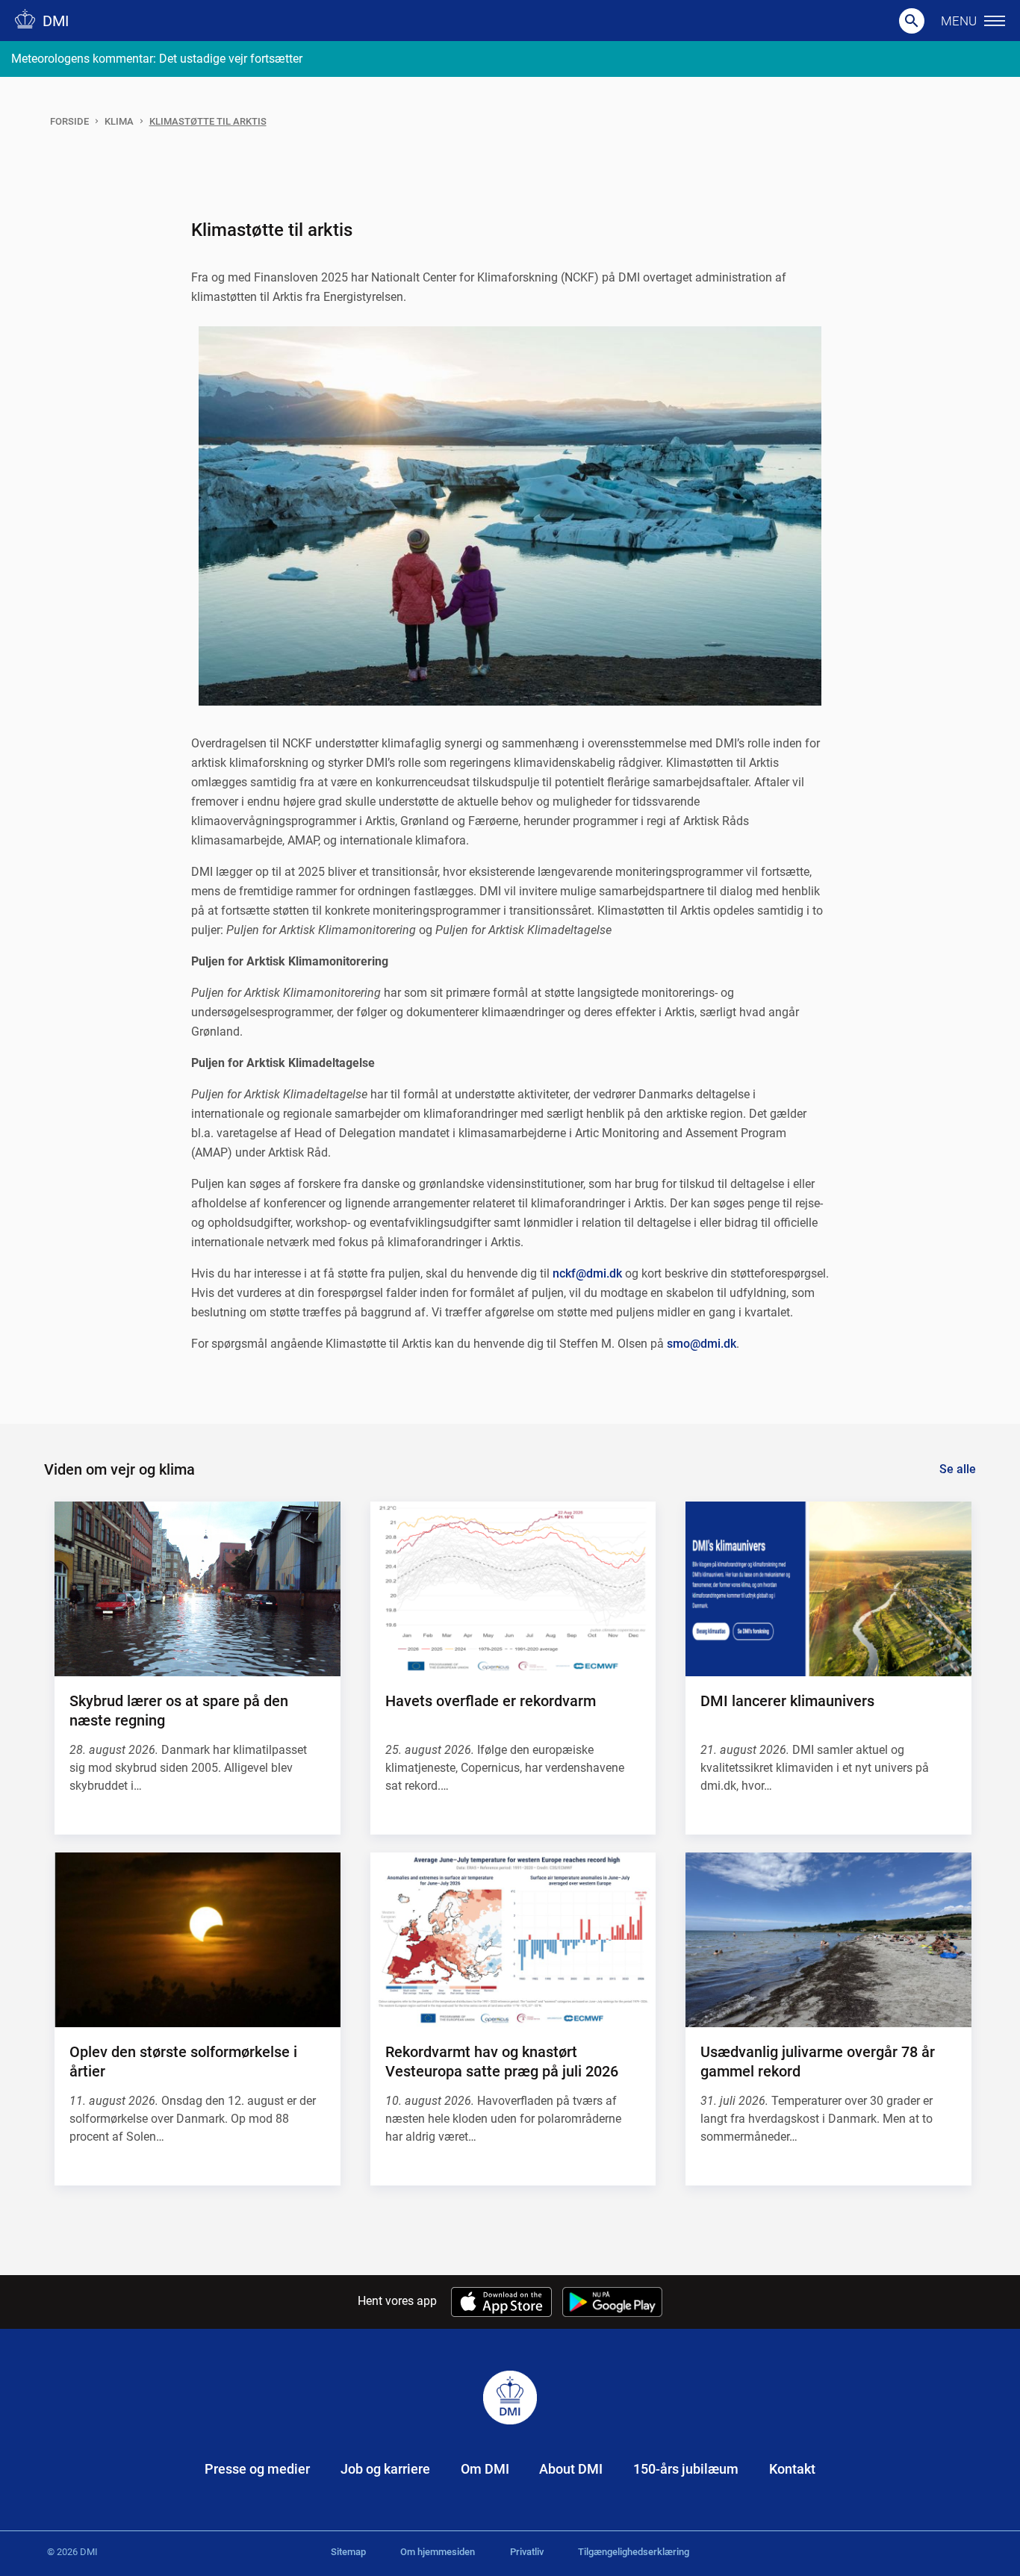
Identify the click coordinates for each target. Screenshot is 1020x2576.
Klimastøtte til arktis (208, 121)
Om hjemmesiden (438, 2552)
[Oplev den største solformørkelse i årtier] (197, 1940)
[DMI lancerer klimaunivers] (828, 1589)
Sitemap (348, 2552)
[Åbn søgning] (912, 21)
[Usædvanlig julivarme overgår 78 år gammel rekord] (828, 1940)
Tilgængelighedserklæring (634, 2552)
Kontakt (792, 2469)
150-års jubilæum (686, 2469)
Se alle (958, 1469)
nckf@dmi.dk (587, 1273)
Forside (69, 121)
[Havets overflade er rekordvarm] (513, 1589)
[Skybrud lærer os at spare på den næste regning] (197, 1589)
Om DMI (485, 2469)
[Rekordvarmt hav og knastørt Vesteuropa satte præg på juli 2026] (513, 1940)
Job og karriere (385, 2469)
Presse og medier (257, 2469)
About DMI (571, 2469)
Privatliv (527, 2552)
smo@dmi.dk (702, 1344)
